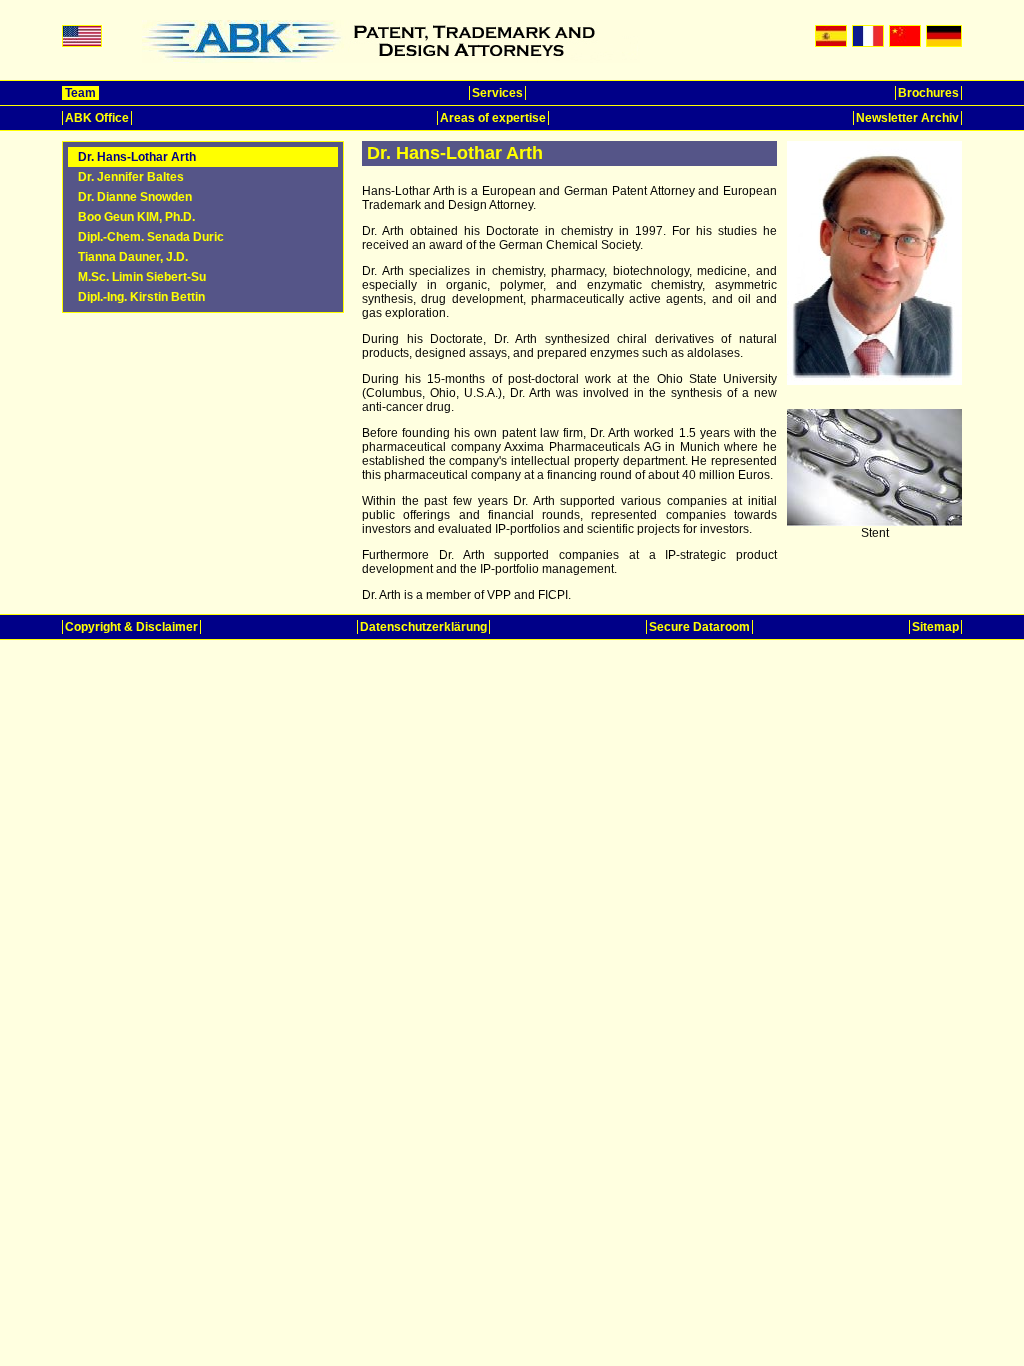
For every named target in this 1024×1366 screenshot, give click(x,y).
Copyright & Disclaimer (131, 627)
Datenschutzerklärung (423, 627)
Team (80, 93)
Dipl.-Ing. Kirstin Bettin (141, 297)
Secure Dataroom (699, 627)
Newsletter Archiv (907, 118)
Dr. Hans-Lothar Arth (137, 157)
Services (497, 93)
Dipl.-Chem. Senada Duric (151, 237)
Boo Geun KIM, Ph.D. (136, 217)
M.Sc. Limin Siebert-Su (142, 277)
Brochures (928, 93)
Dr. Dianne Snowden (135, 197)
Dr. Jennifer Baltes (131, 177)
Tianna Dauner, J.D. (133, 257)
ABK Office (97, 118)
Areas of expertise (493, 118)
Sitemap (935, 627)
